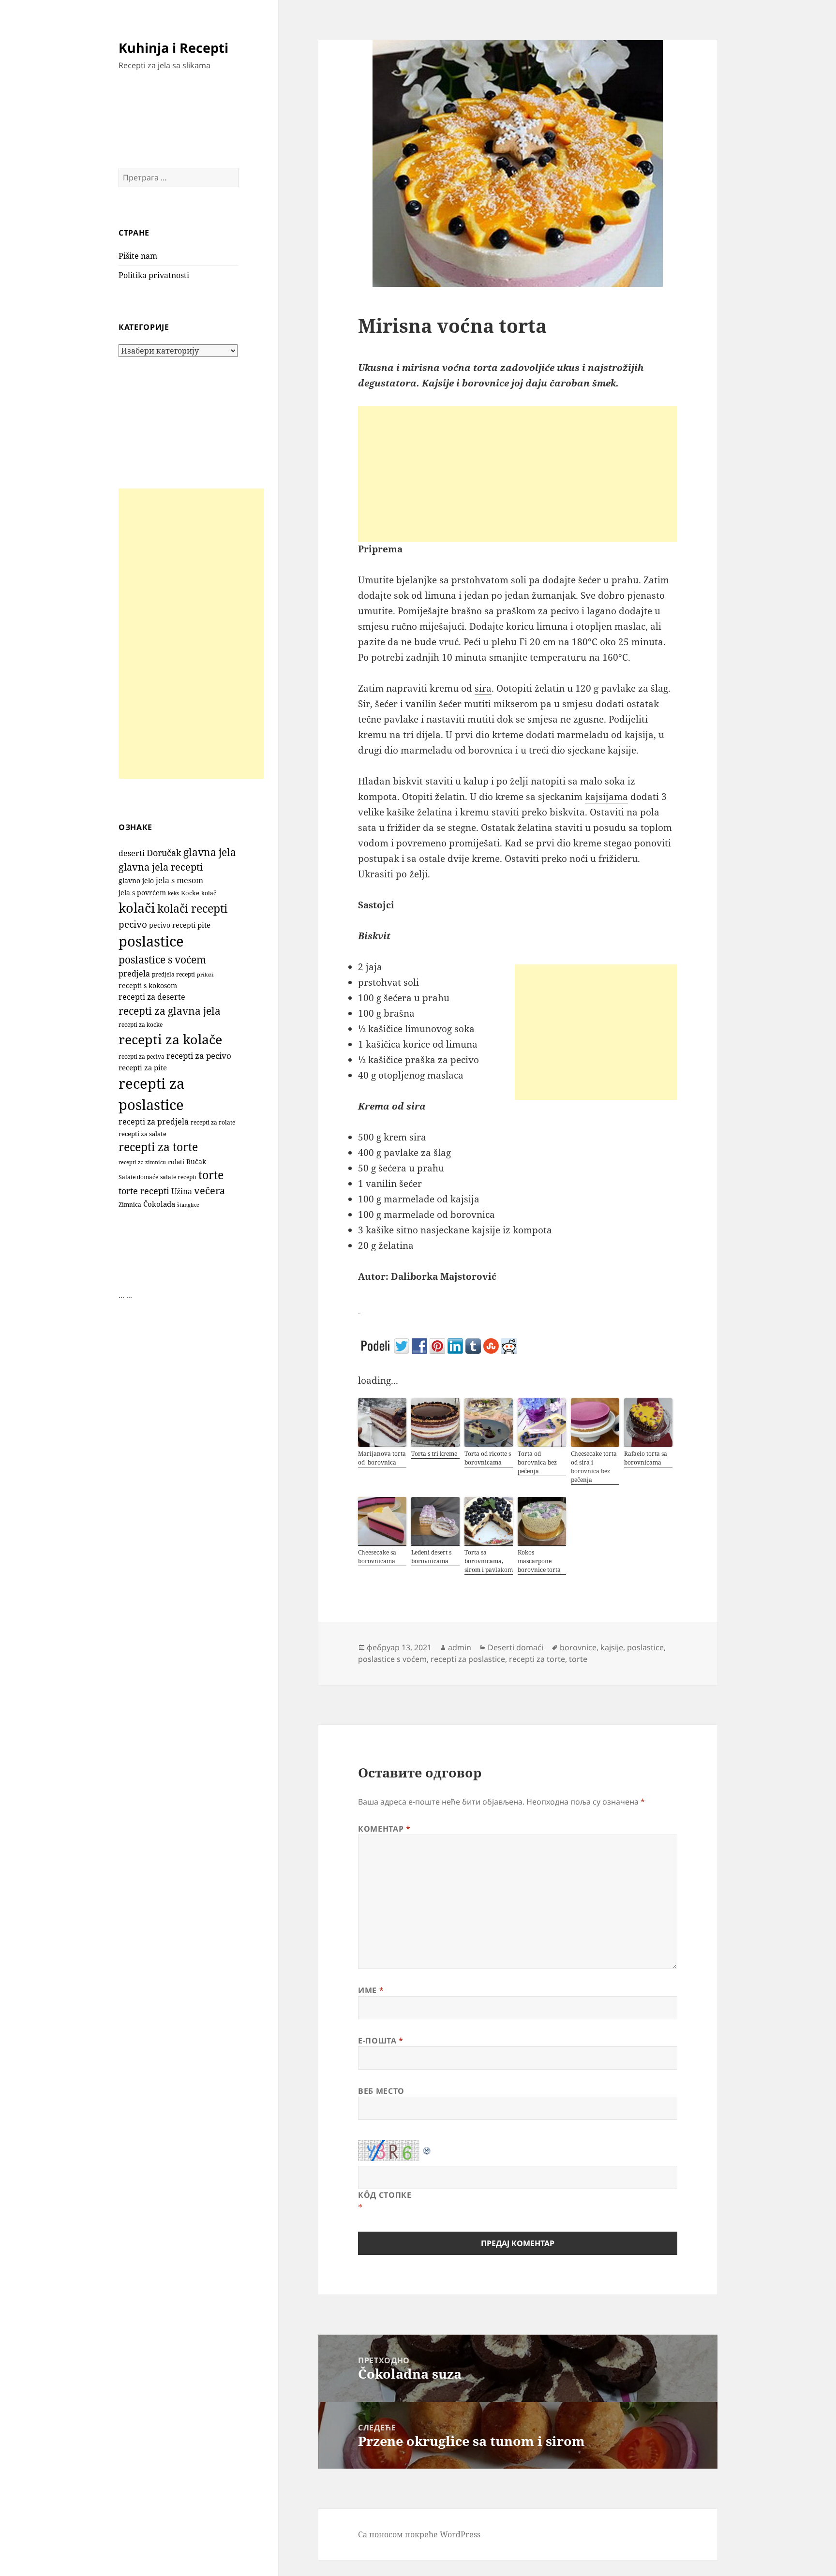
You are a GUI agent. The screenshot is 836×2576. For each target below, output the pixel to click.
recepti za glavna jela (170, 1011)
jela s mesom (179, 880)
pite (204, 925)
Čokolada (159, 1204)
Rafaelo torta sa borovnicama (646, 1458)
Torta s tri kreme (434, 1454)
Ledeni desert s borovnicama (431, 1557)
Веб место (381, 2091)
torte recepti (144, 1191)
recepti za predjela (154, 1122)
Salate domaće (138, 1177)
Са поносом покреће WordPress (419, 2534)
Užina (182, 1191)
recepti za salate (142, 1134)
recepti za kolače (170, 1039)
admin (460, 1647)
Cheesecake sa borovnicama (377, 1557)
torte (211, 1175)
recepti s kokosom (148, 985)
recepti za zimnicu (142, 1162)
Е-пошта (381, 2041)
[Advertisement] (191, 634)
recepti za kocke (141, 1025)
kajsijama (606, 797)
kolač (209, 893)
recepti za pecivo (199, 1056)
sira (483, 688)
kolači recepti (192, 909)
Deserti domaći (515, 1647)
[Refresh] (427, 2147)
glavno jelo (136, 881)
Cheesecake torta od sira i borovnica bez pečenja (594, 1467)
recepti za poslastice (468, 1659)
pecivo (133, 924)
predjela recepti (173, 974)
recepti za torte (158, 1147)
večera (209, 1191)
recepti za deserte (152, 997)
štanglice (188, 1205)
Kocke (190, 893)
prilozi (205, 974)
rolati (176, 1162)
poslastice (151, 941)
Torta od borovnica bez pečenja (537, 1462)
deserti (132, 853)
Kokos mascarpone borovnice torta (539, 1561)
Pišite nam (138, 256)
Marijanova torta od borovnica (382, 1458)
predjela (134, 974)
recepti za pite (143, 1067)
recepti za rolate (213, 1122)
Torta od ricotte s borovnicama (488, 1458)
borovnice (578, 1647)
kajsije (612, 1647)
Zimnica (130, 1205)
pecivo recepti (172, 925)
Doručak (164, 853)
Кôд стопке (385, 2195)
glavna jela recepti (161, 867)
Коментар (384, 1829)
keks (173, 893)
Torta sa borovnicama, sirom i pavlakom (489, 1561)
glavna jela (210, 852)
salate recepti (178, 1177)
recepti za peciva (142, 1057)
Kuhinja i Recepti (173, 48)
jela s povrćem (142, 893)
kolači (137, 908)
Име (371, 1990)
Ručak (196, 1162)
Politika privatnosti (154, 275)
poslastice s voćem (162, 960)
